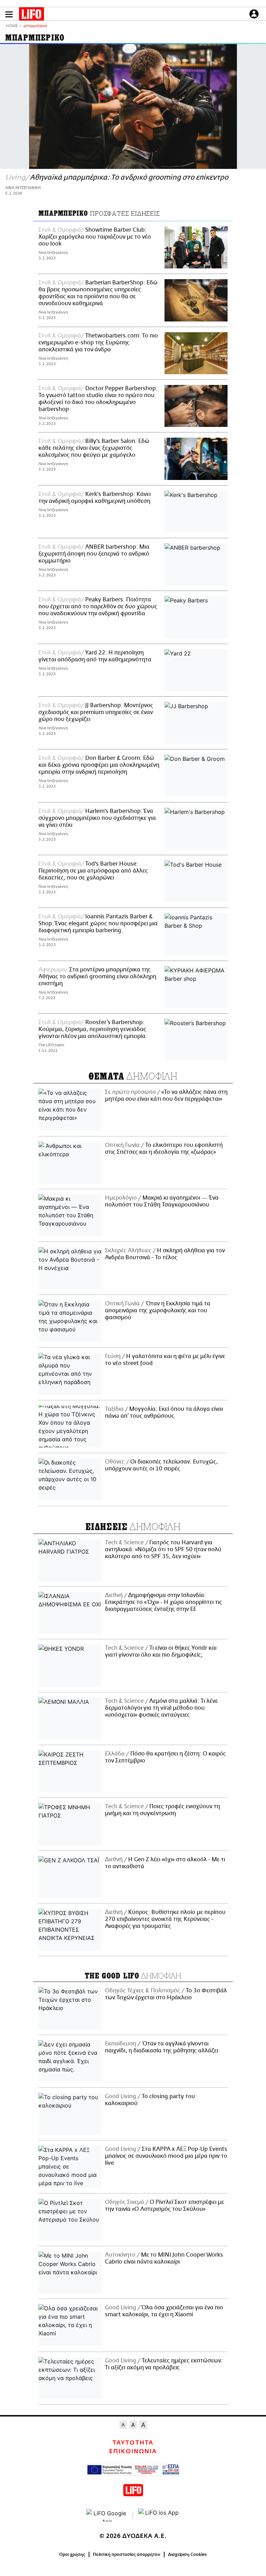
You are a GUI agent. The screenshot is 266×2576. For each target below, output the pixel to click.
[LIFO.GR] (32, 15)
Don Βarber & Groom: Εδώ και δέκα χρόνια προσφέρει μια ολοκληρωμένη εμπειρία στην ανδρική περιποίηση (99, 765)
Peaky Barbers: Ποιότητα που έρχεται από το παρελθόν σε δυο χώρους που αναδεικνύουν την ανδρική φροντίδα (98, 607)
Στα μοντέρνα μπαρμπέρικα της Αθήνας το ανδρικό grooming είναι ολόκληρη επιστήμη (97, 977)
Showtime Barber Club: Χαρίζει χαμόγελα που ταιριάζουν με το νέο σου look (95, 237)
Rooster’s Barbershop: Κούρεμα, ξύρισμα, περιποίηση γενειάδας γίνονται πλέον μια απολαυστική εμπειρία (92, 1029)
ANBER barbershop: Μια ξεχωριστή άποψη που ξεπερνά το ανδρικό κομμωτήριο (94, 554)
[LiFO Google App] (107, 2515)
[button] (9, 14)
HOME (12, 26)
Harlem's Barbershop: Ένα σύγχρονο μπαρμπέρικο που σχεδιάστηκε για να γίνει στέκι (97, 818)
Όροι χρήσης (72, 2554)
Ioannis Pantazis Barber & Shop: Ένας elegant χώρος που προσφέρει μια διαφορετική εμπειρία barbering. (98, 924)
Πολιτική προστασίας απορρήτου (127, 2554)
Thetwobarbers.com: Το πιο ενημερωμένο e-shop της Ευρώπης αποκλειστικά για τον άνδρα (98, 343)
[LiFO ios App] (159, 2515)
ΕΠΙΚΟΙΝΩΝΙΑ (133, 2452)
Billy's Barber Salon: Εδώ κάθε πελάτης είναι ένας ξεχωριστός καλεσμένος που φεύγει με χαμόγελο (94, 448)
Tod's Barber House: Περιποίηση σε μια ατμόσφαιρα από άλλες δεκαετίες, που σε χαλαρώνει (93, 871)
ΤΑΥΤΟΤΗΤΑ (133, 2443)
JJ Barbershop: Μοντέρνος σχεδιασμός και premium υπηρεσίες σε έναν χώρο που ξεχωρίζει (96, 712)
